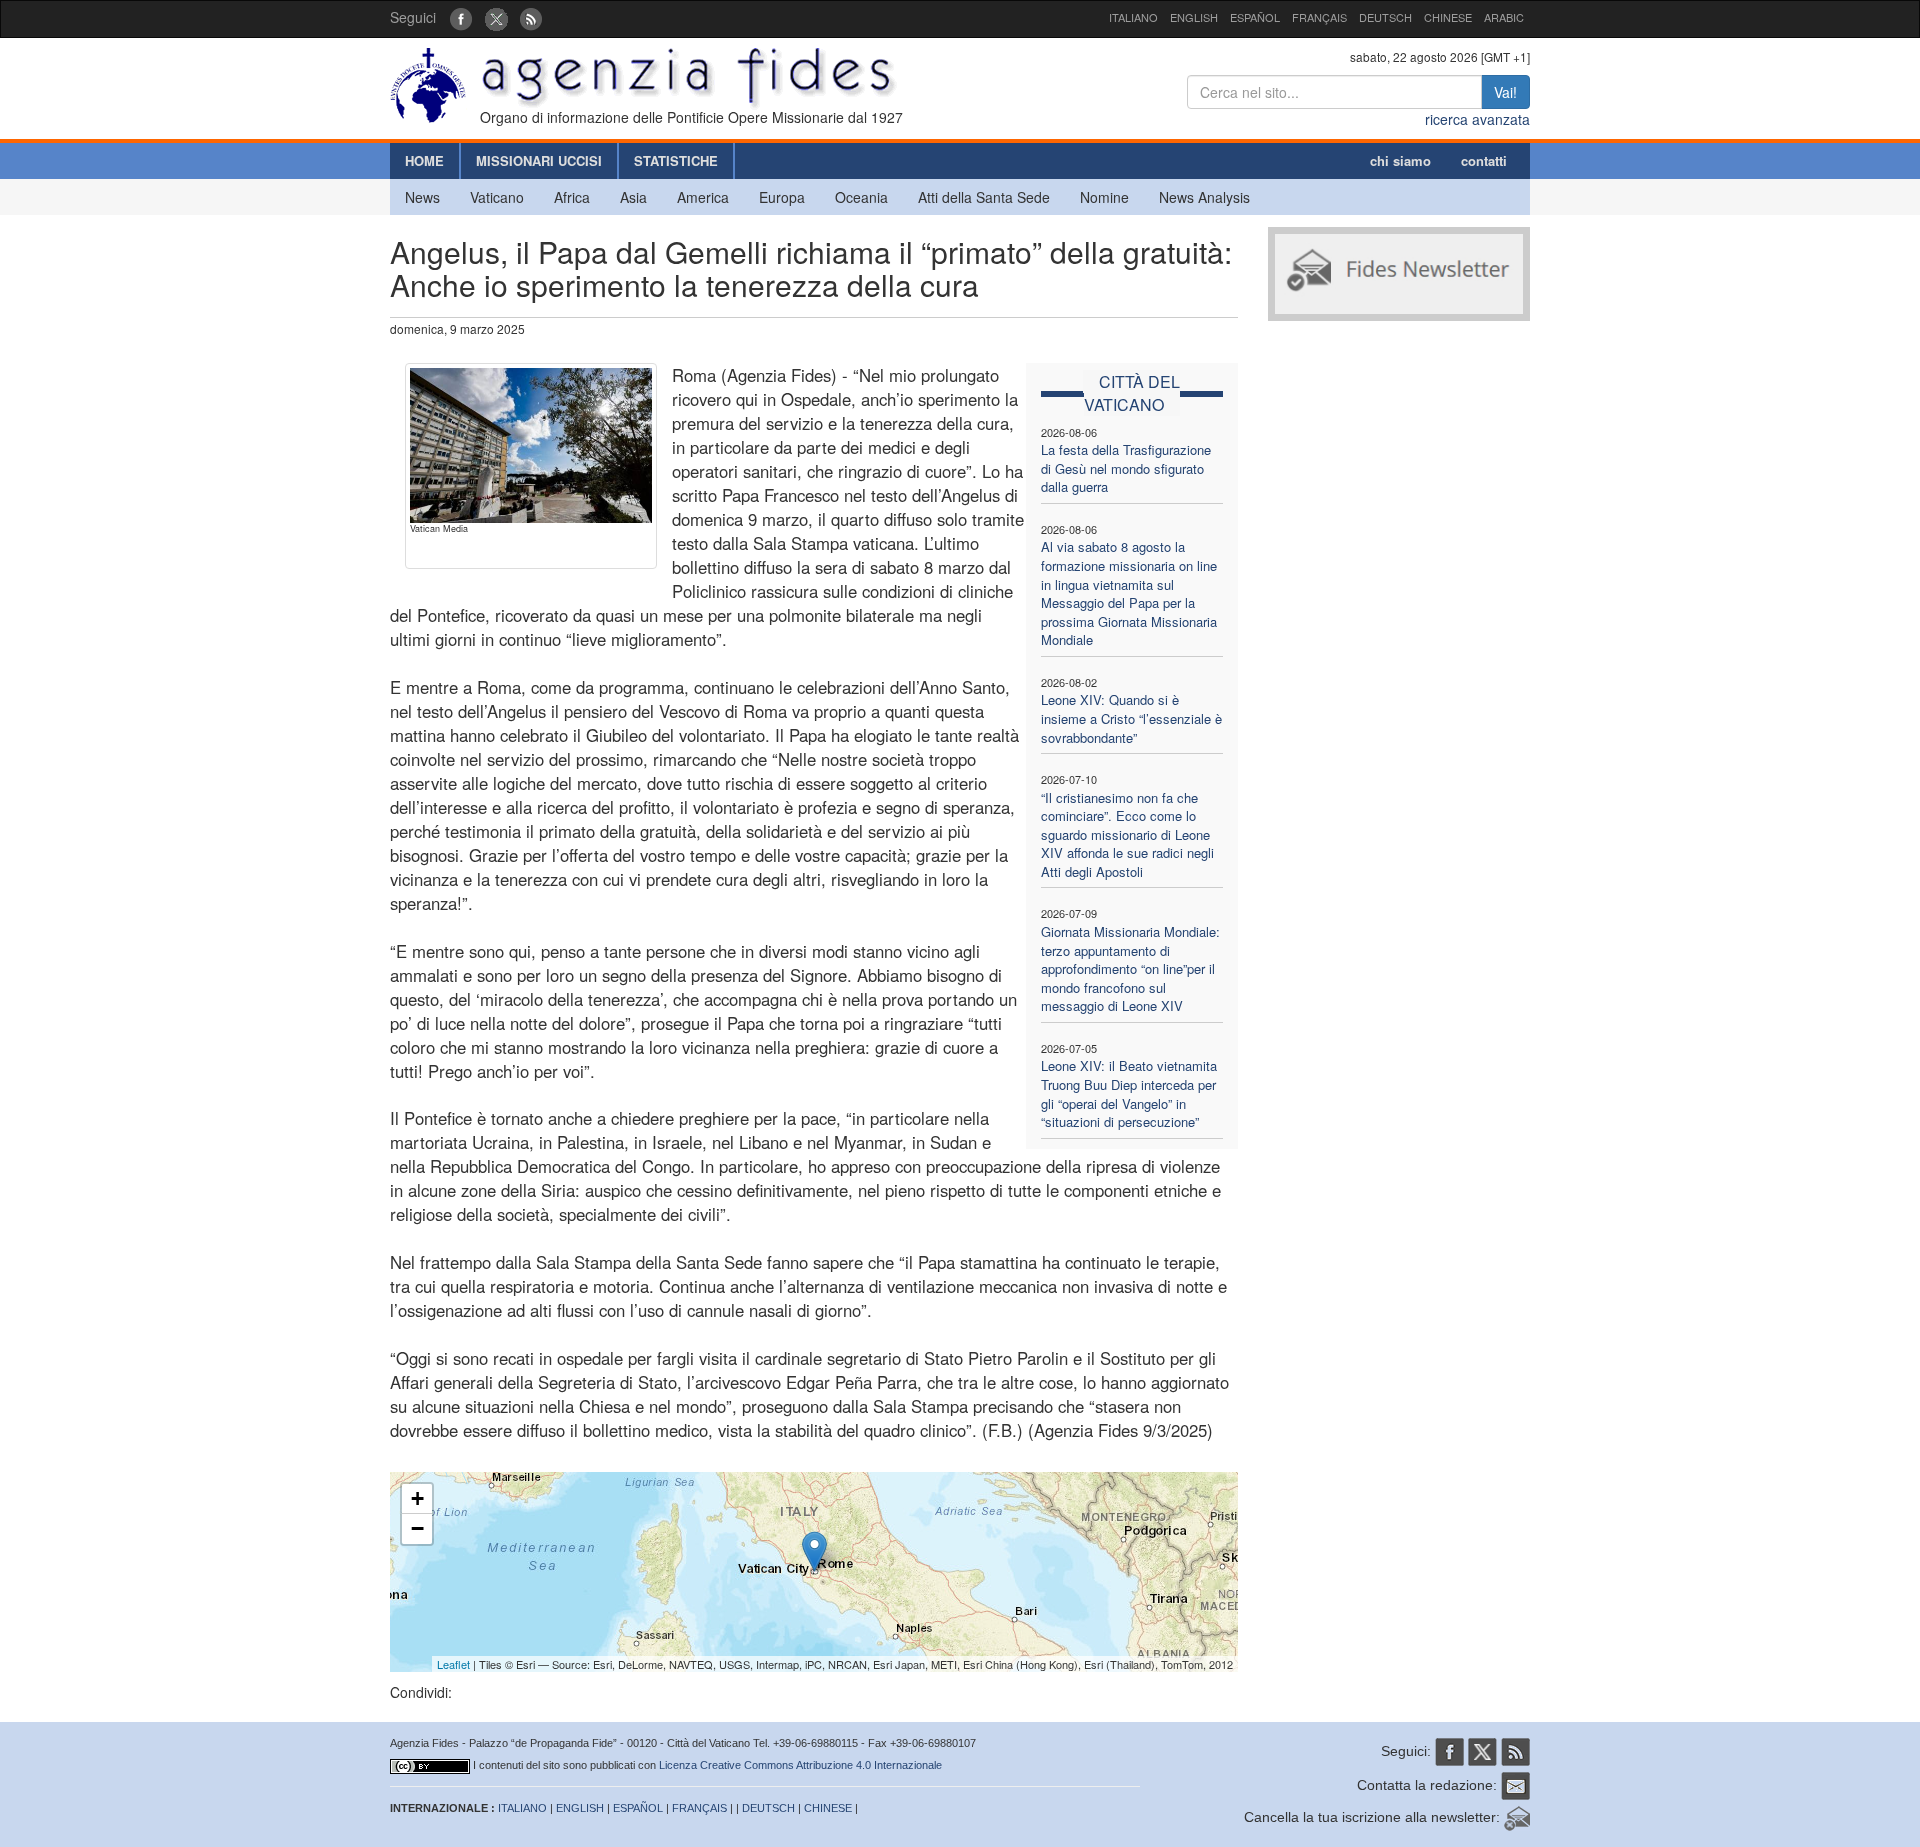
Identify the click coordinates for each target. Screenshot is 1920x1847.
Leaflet (453, 1664)
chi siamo (1400, 160)
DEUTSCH (1385, 17)
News (422, 197)
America (703, 197)
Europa (782, 197)
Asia (633, 197)
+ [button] (417, 1498)
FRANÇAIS (1319, 17)
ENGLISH (1194, 17)
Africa (572, 197)
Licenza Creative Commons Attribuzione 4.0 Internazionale (800, 1765)
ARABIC (1504, 17)
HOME (424, 160)
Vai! (1505, 92)
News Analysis (1204, 197)
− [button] (417, 1528)
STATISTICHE (676, 160)
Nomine (1104, 197)
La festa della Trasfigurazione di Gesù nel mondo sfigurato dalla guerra (1126, 468)
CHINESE (1448, 17)
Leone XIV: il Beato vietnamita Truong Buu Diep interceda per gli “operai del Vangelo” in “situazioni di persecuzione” (1129, 1093)
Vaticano (497, 197)
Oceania (861, 197)
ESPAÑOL (1255, 17)
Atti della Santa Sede (984, 197)
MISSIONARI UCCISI (539, 160)
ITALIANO (1133, 17)
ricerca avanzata (1477, 119)
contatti (1484, 160)
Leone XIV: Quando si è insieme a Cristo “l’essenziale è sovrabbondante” (1131, 718)
